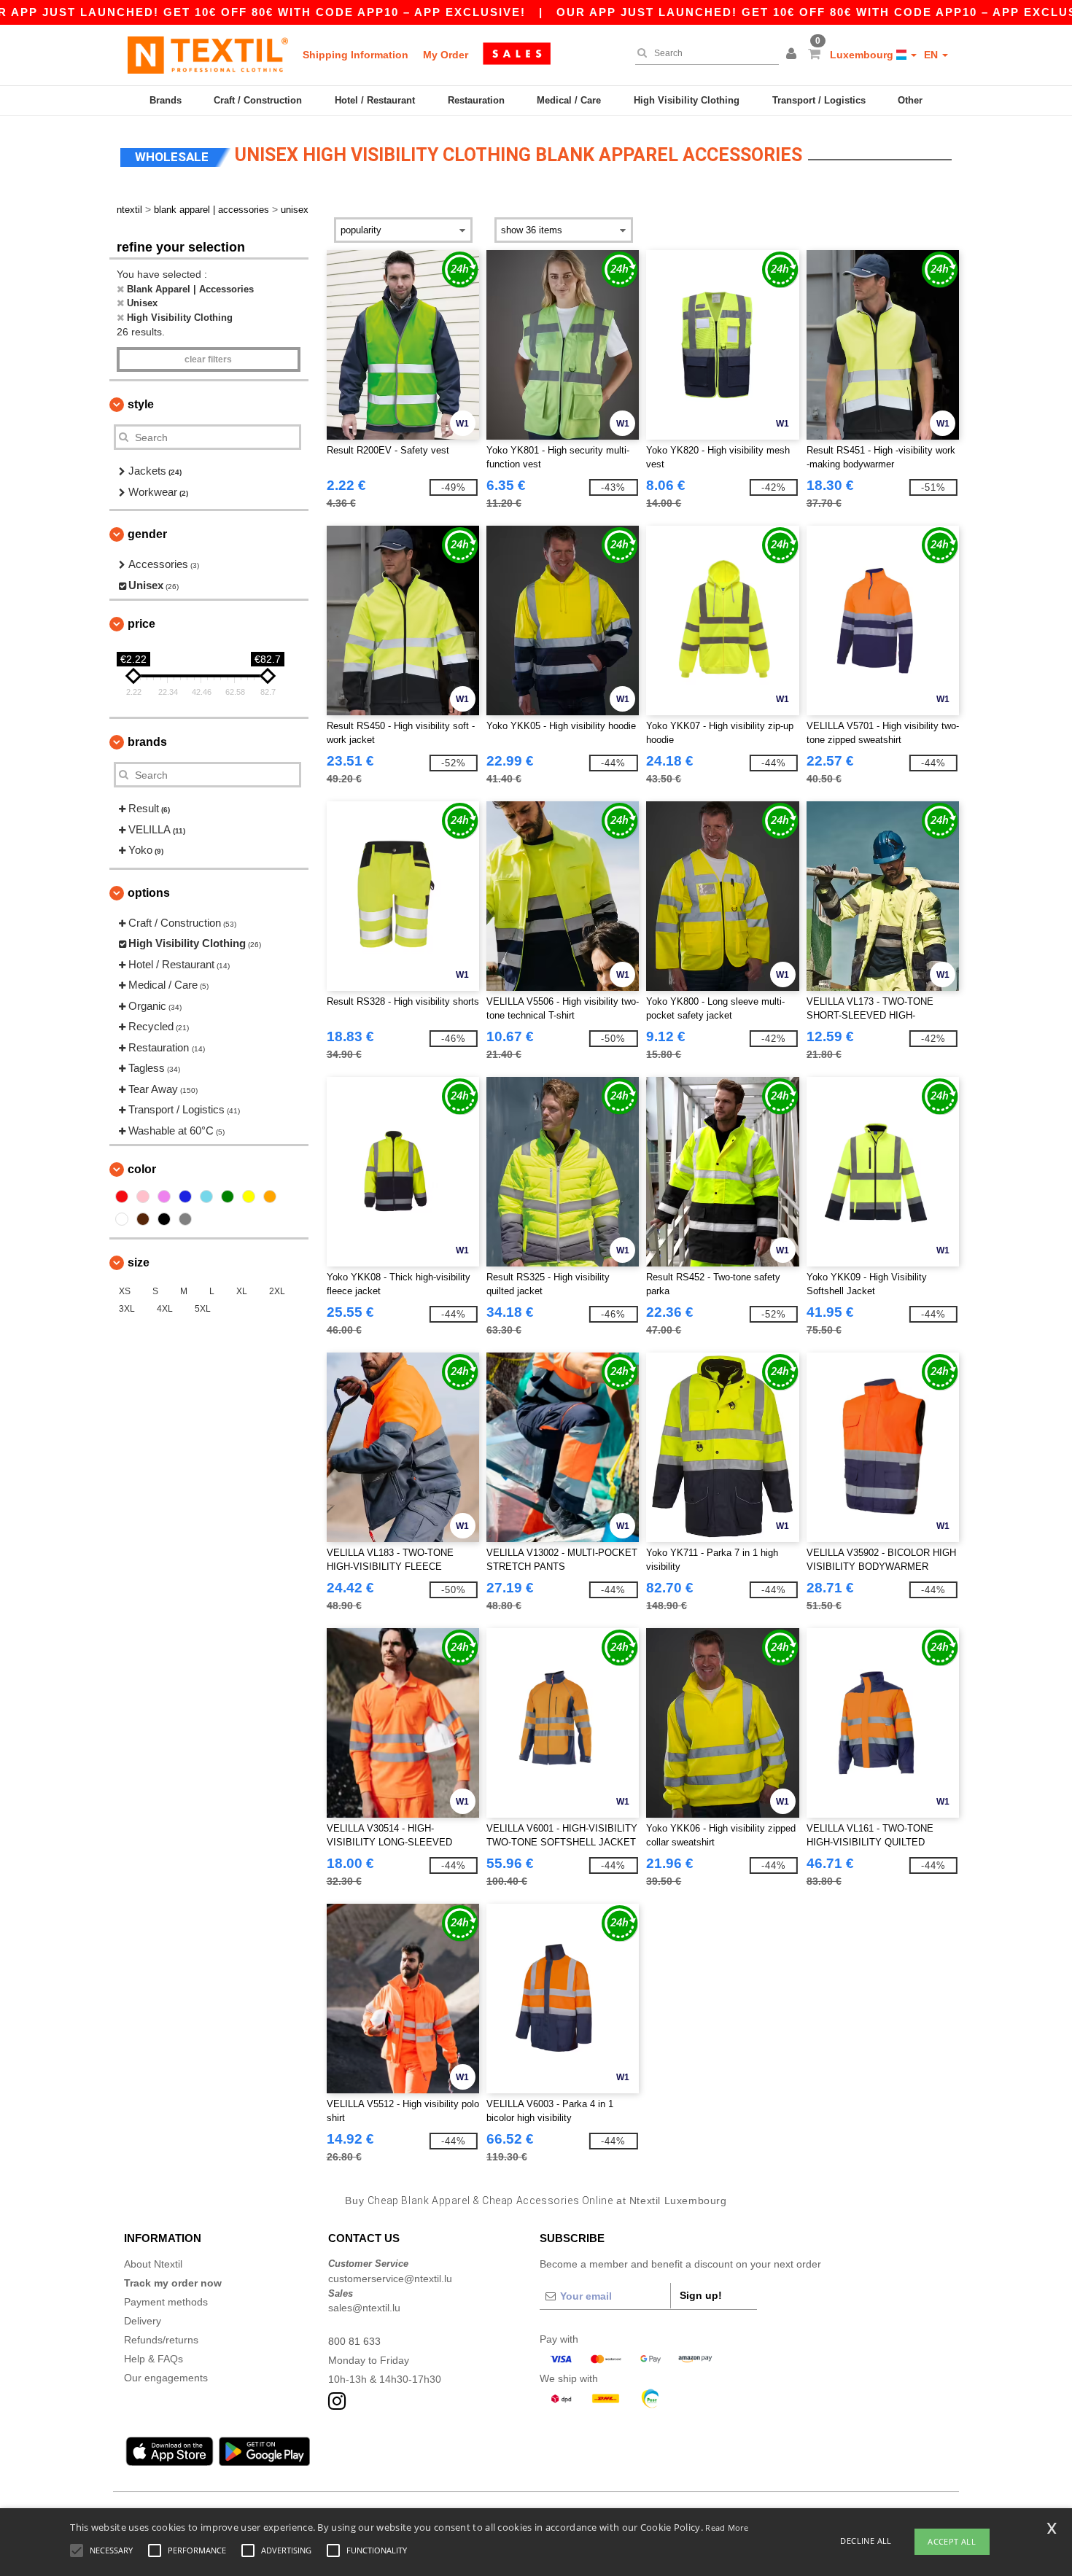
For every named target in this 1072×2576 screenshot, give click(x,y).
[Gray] (185, 1219)
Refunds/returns (161, 2340)
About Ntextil (153, 2264)
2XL (277, 1291)
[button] (793, 55)
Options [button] (149, 893)
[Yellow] (249, 1196)
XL (242, 1291)
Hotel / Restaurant (375, 100)
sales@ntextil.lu (364, 2308)
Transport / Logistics (819, 100)
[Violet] (164, 1196)
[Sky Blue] (206, 1196)
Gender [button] (147, 534)
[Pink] (143, 1196)
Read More (727, 2528)
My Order (446, 55)
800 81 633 (354, 2341)
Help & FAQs (154, 2359)
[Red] (122, 1196)
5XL (203, 1309)
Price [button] (141, 624)
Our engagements (166, 2378)
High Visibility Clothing (687, 100)
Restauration (476, 100)
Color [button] (142, 1169)
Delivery (143, 2321)
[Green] (228, 1196)
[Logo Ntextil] (208, 55)
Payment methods (166, 2302)
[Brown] (143, 1219)
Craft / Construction (258, 100)
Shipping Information (356, 55)
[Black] (164, 1219)
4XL (165, 1309)
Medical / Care (569, 100)
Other (910, 100)
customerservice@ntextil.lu (390, 2279)
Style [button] (141, 404)
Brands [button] (147, 742)
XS (125, 1291)
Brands (166, 100)
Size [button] (139, 1262)
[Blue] (185, 1196)
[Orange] (270, 1196)
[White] (122, 1219)
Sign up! (701, 2295)
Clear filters (208, 359)
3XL (127, 1309)
